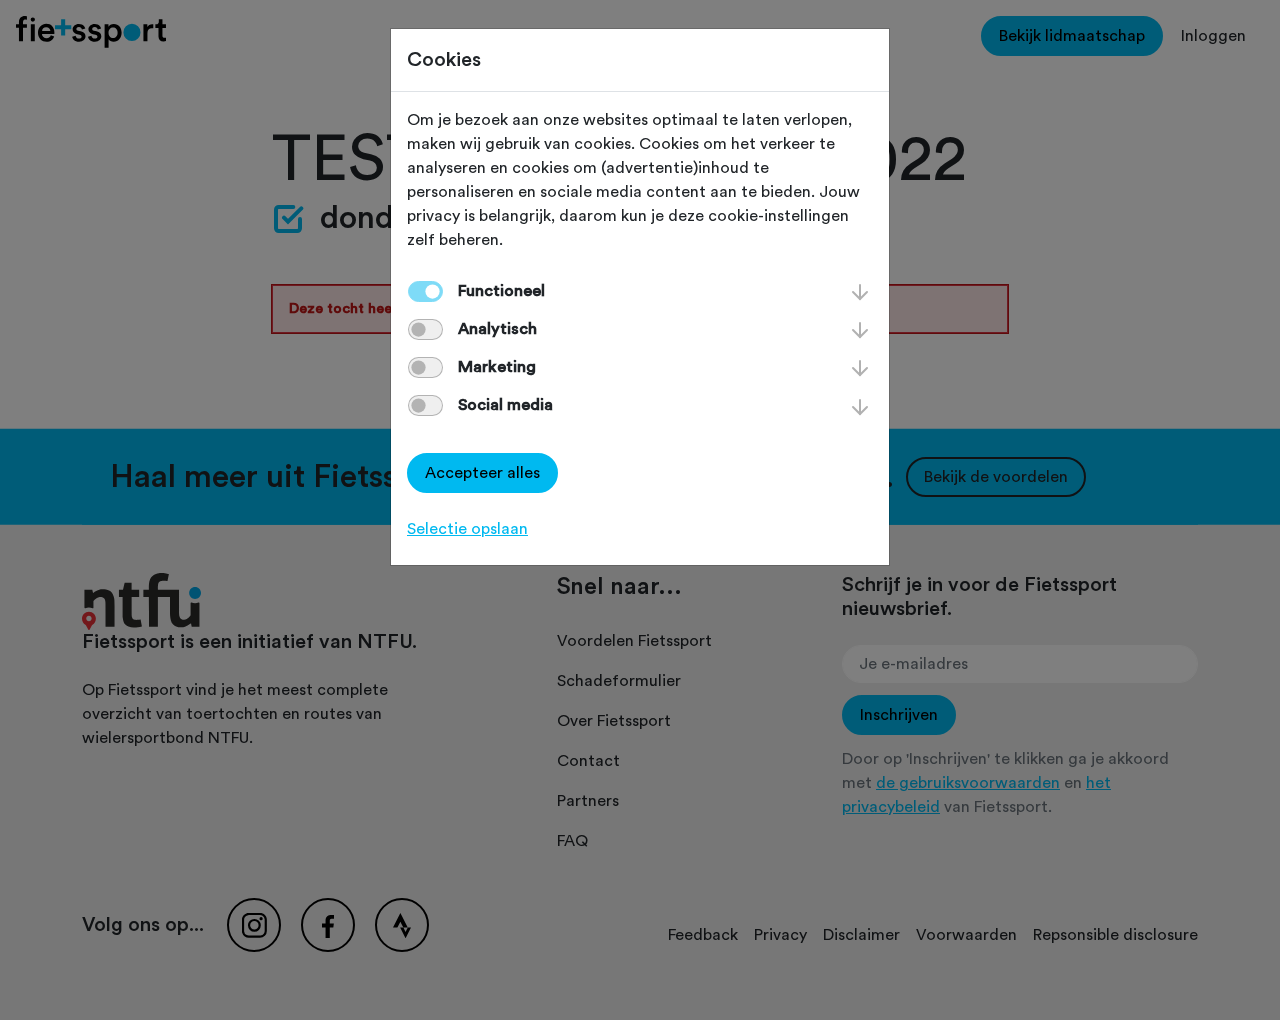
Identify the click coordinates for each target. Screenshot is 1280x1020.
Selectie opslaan (467, 529)
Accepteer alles (482, 473)
